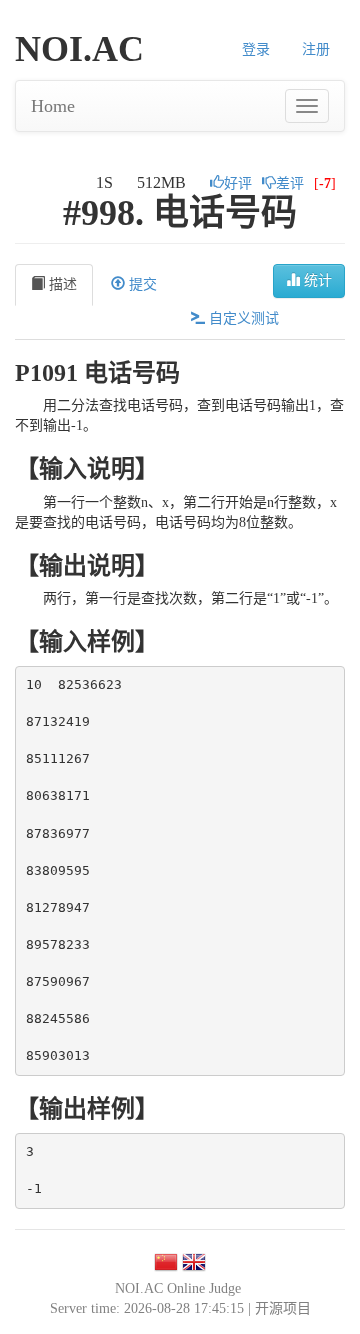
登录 (256, 49)
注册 (316, 49)
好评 (238, 183)
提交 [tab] (141, 284)
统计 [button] (316, 280)
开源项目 (283, 1308)
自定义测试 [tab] (242, 318)
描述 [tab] (61, 284)
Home (53, 106)
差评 (290, 183)
